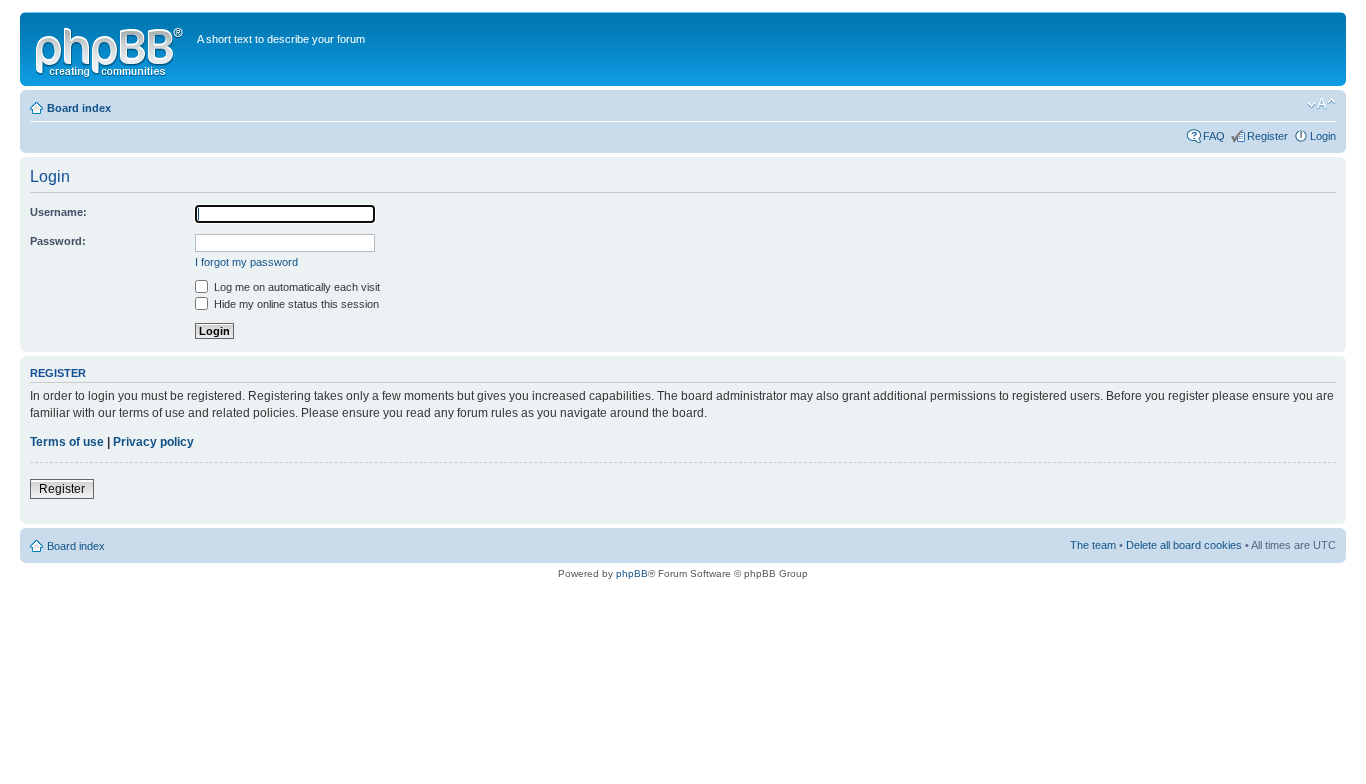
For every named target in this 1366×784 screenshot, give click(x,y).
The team (1093, 545)
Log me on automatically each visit (295, 287)
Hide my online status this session (295, 304)
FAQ (1214, 136)
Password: (58, 241)
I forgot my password (246, 262)
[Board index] (111, 49)
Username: (58, 212)
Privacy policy (153, 442)
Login (1323, 136)
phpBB (632, 573)
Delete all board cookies (1184, 545)
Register (1267, 136)
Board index (79, 108)
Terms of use (67, 442)
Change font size (1321, 104)
